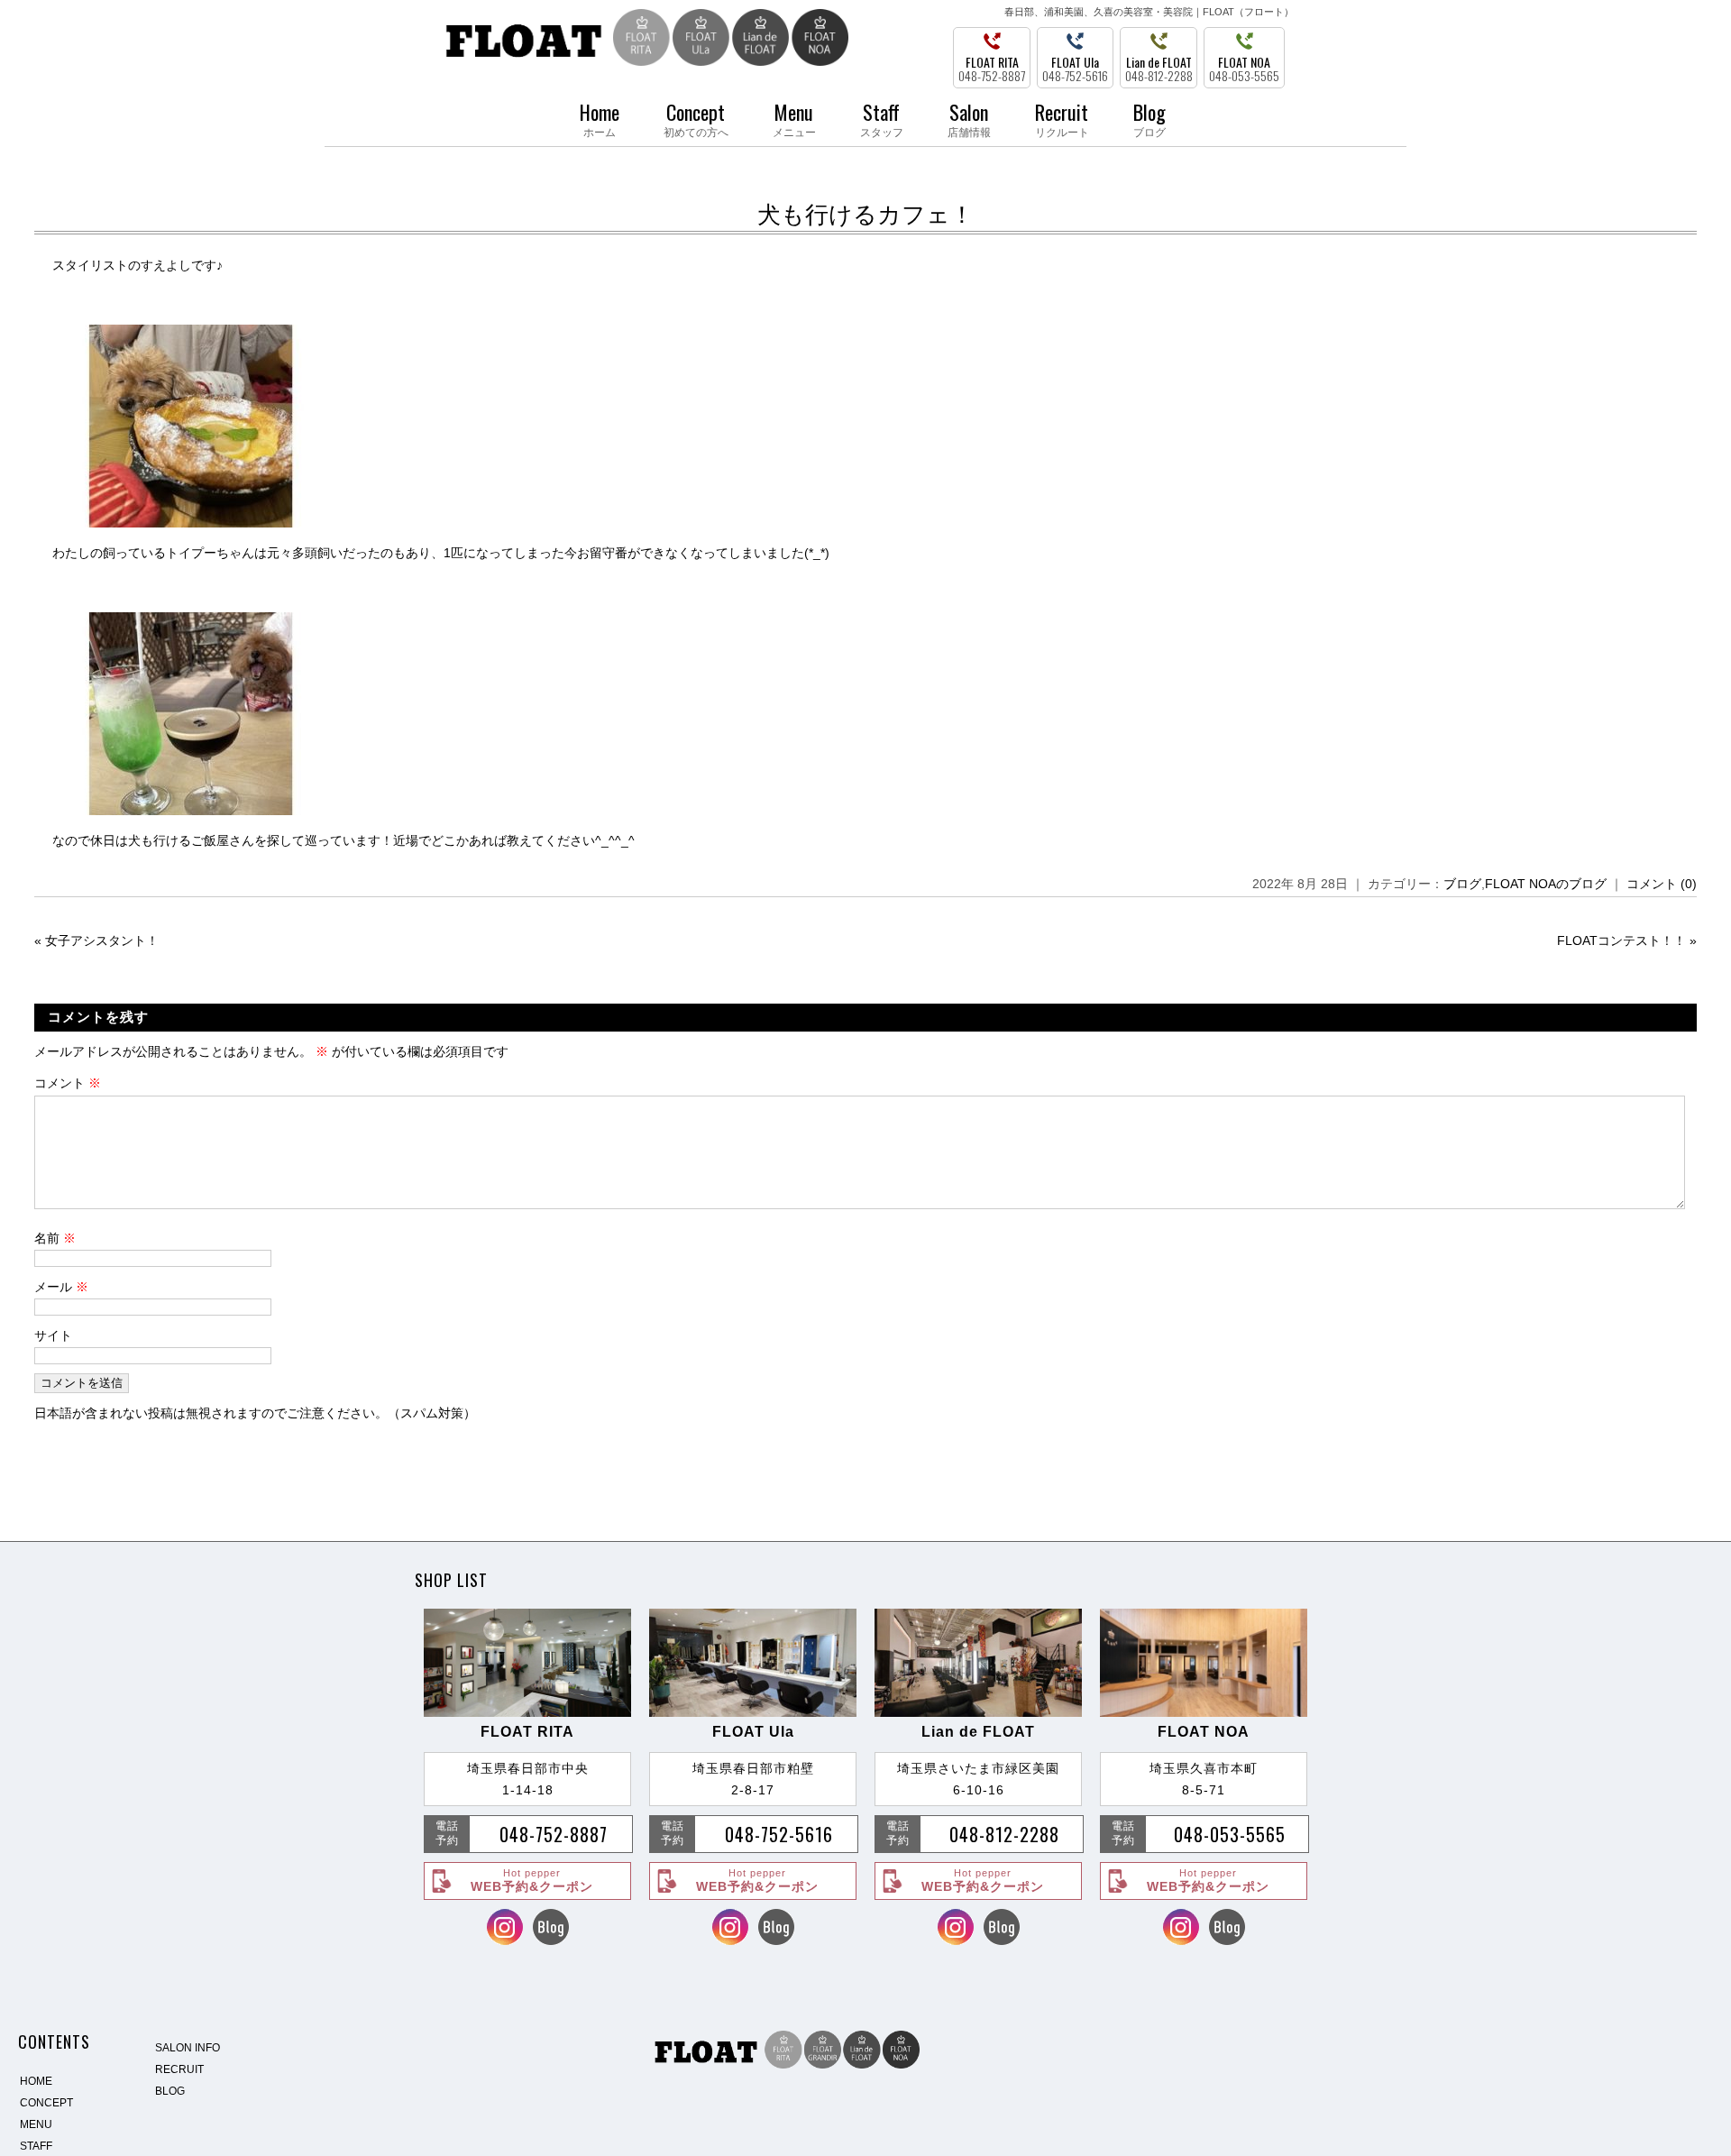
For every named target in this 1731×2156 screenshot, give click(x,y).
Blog (1149, 118)
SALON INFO (188, 2048)
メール (61, 1287)
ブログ (1462, 884)
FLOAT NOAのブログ (1546, 884)
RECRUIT (179, 2069)
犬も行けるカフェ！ (865, 215)
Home (600, 118)
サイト (53, 1335)
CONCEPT (46, 2103)
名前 (55, 1238)
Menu (794, 118)
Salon (969, 118)
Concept (696, 118)
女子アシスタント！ (102, 940)
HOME (36, 2081)
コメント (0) (1662, 884)
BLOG (170, 2091)
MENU (36, 2124)
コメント (68, 1083)
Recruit (1062, 118)
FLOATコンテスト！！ (1621, 940)
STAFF (36, 2146)
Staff (882, 118)
